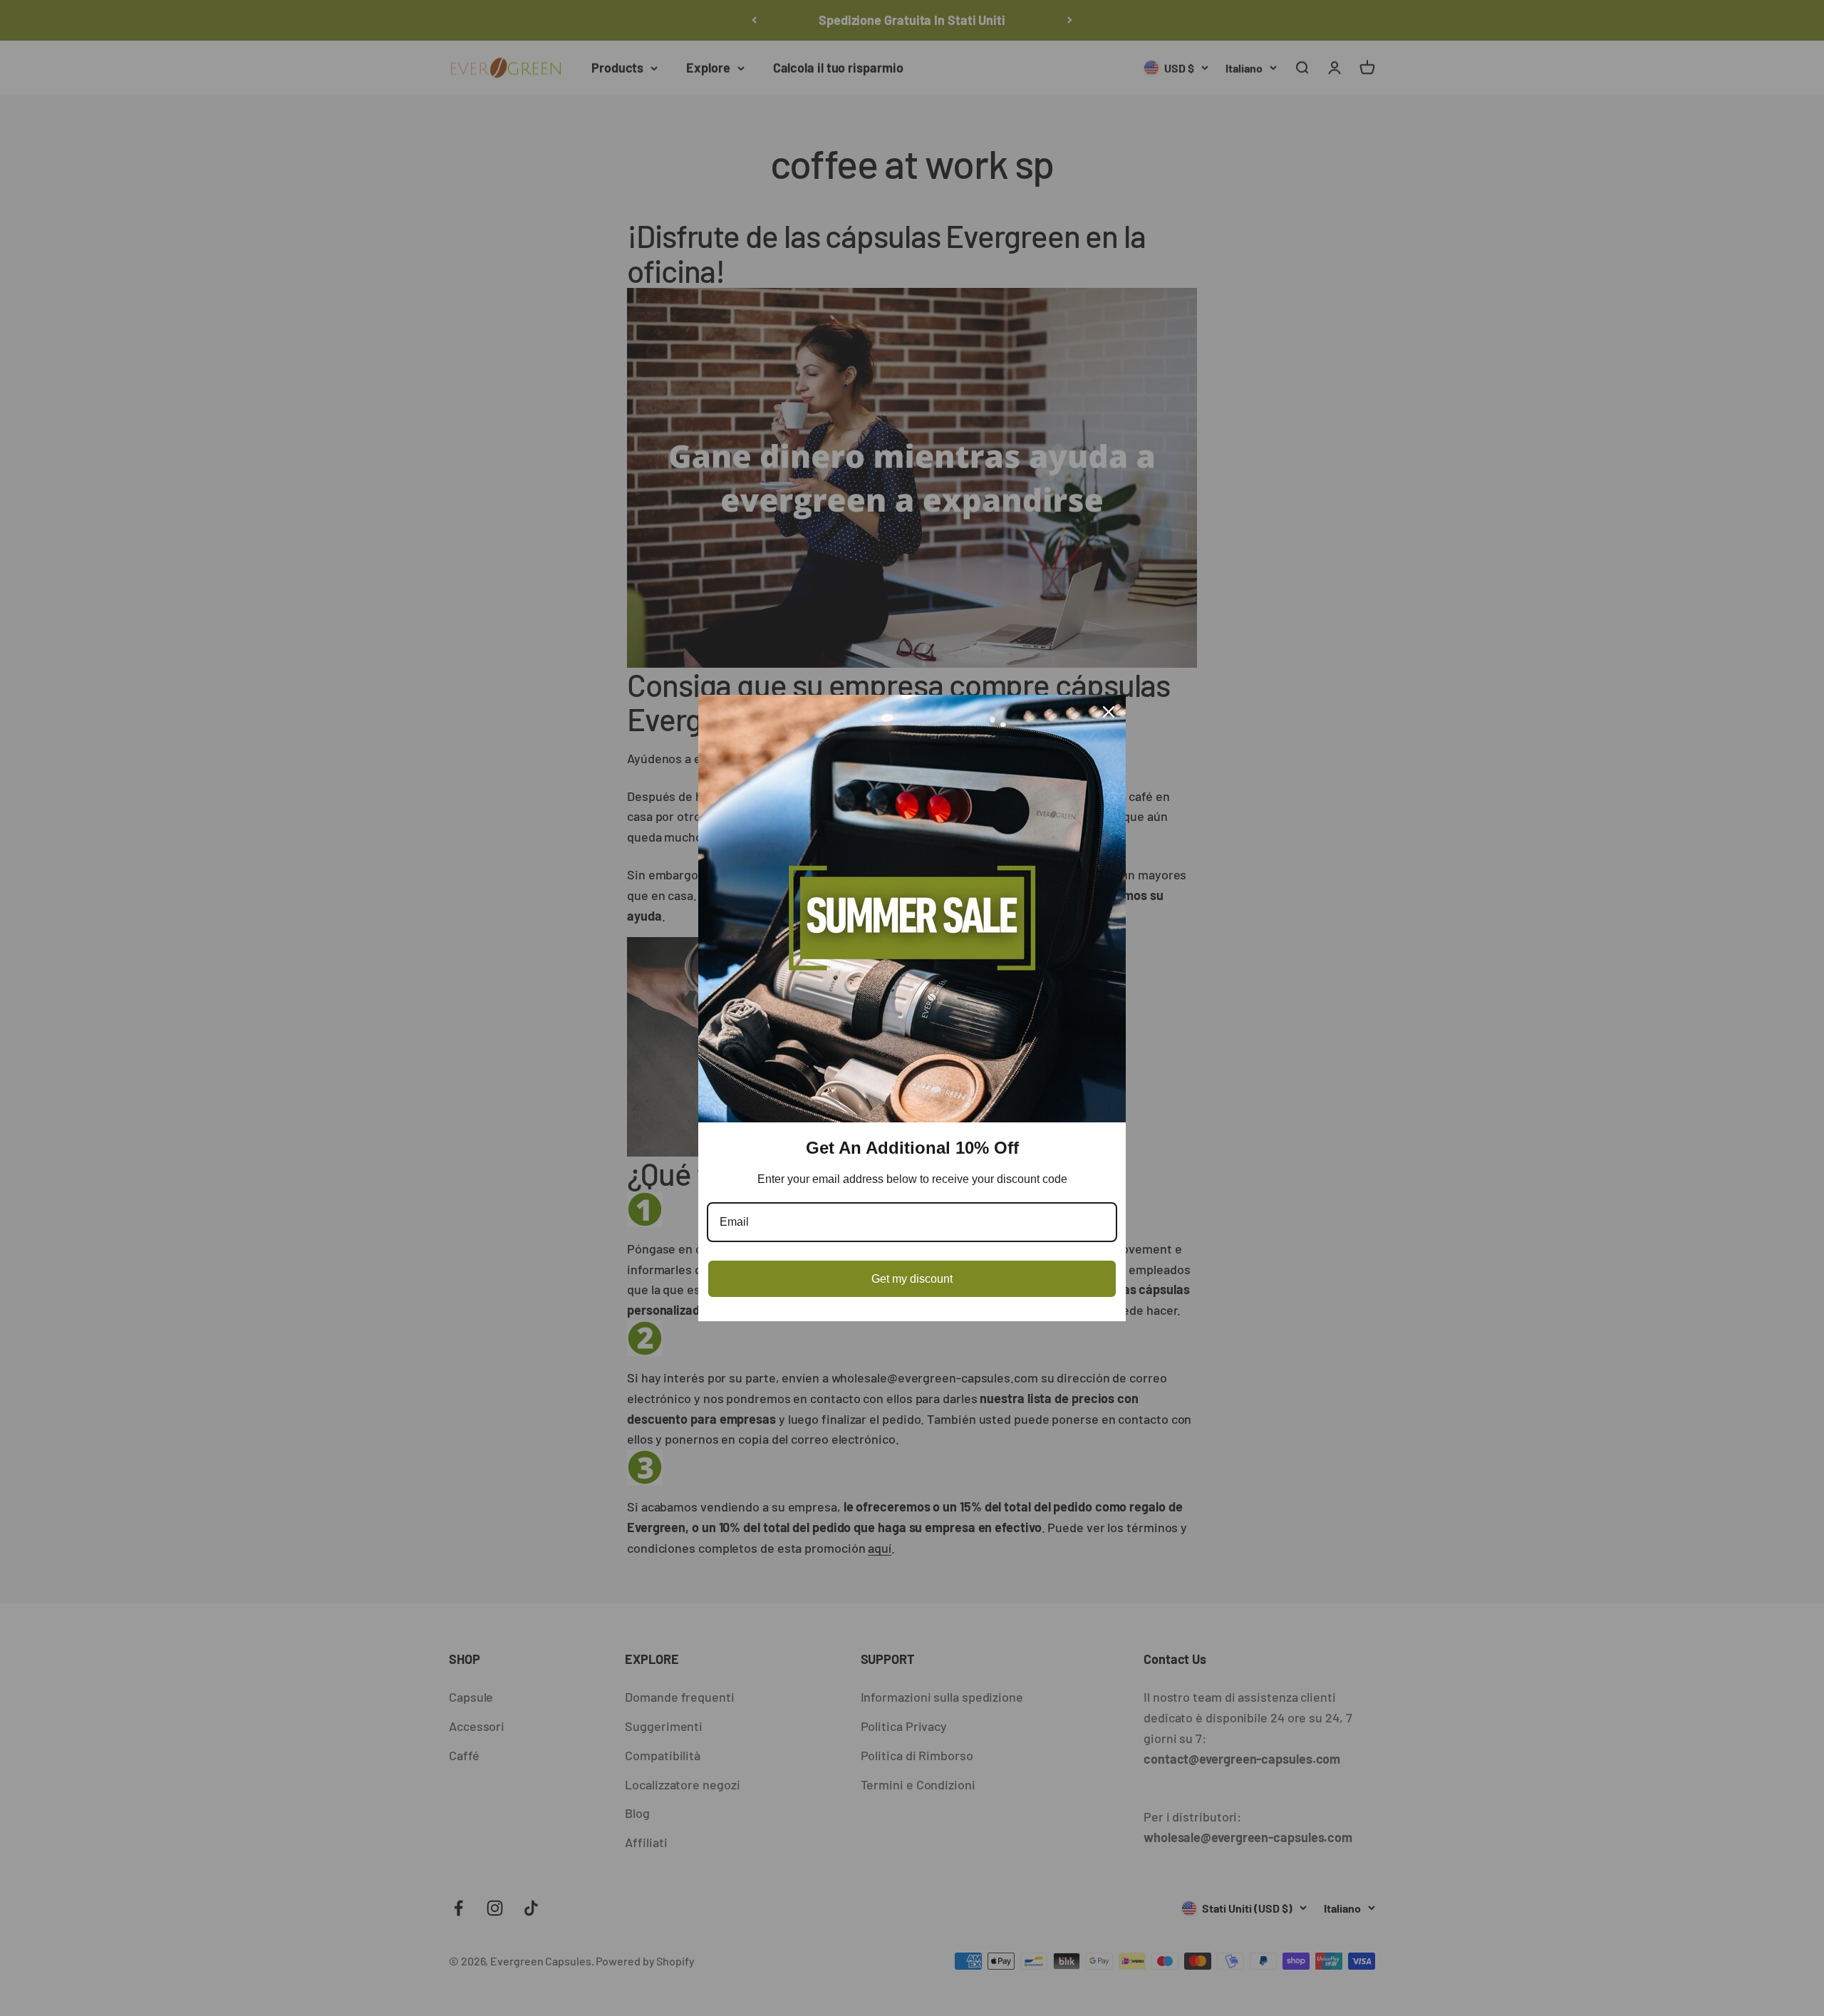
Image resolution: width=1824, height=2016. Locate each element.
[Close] (1109, 712)
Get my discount (912, 1279)
